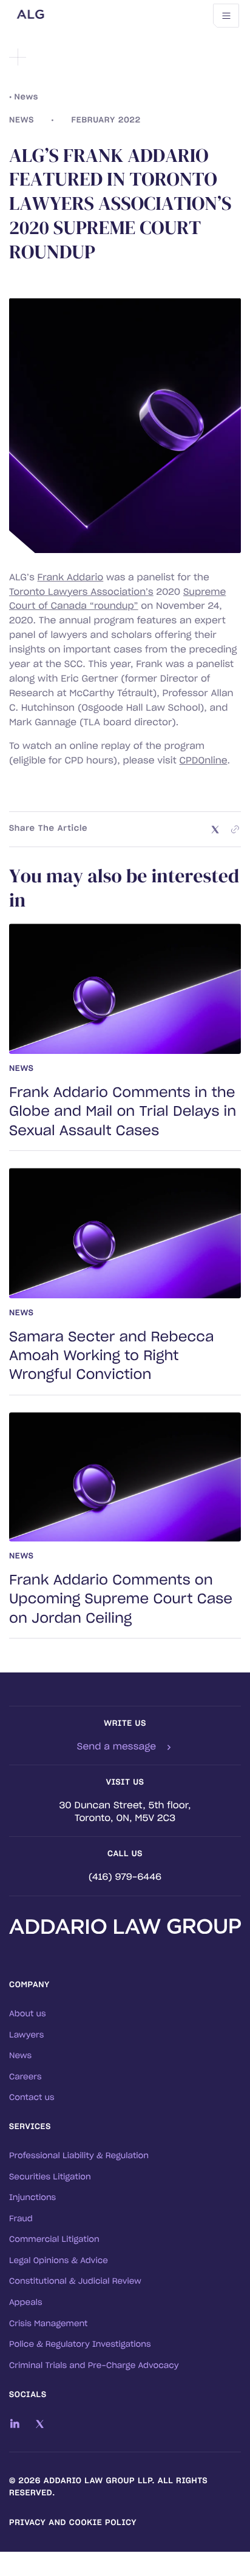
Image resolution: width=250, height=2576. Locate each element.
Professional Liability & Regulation (79, 2156)
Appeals (26, 2303)
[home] (85, 16)
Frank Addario (71, 578)
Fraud (21, 2219)
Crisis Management (49, 2324)
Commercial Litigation (54, 2240)
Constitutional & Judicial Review (75, 2282)
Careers (25, 2077)
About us (28, 2014)
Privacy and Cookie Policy (73, 2523)
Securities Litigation (50, 2177)
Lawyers (26, 2035)
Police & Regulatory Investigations (80, 2345)
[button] (226, 16)
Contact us (32, 2098)
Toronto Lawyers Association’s (81, 592)
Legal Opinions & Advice (59, 2261)
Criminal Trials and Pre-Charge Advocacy (94, 2366)
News (20, 2056)
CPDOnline (204, 761)
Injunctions (32, 2198)
